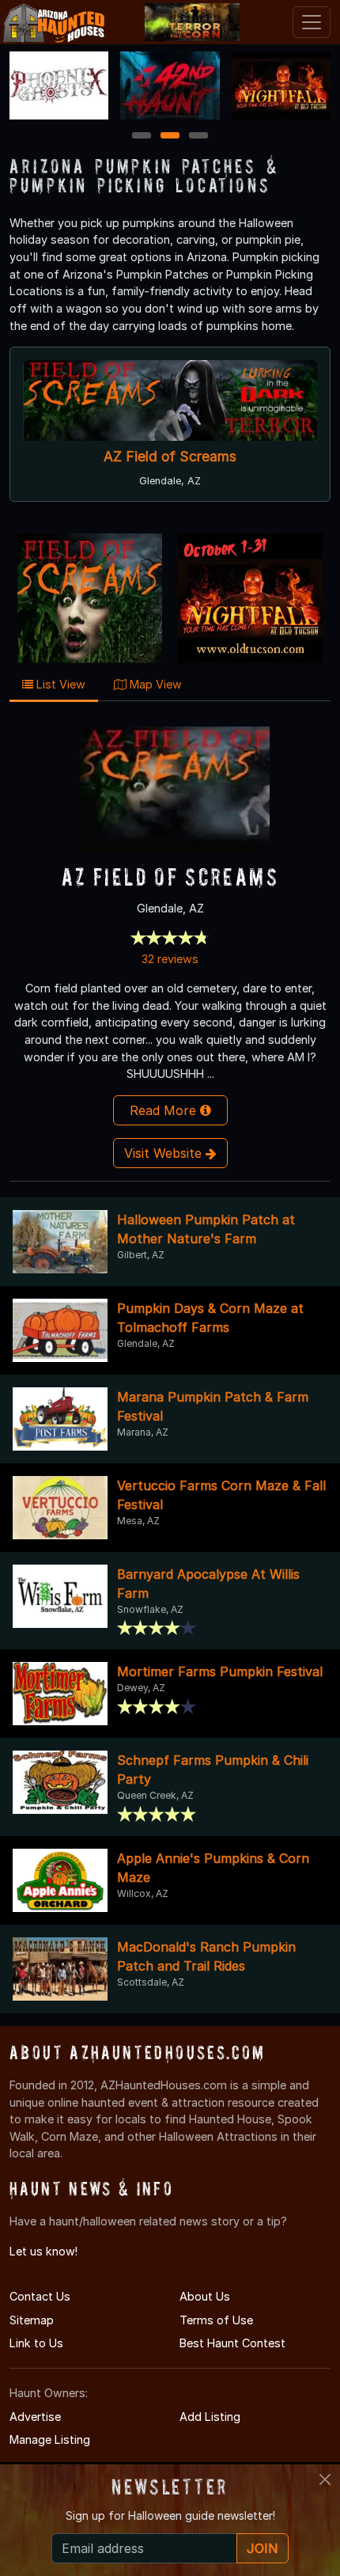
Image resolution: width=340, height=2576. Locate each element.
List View (59, 684)
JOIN (263, 2548)
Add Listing (210, 2417)
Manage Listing (50, 2439)
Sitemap (32, 2320)
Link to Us (36, 2343)
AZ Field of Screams (170, 456)
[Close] (325, 2479)
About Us (205, 2296)
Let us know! (43, 2251)
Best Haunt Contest (232, 2343)
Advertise (35, 2417)
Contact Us (40, 2296)
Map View (154, 684)
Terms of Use (216, 2320)
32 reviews (170, 959)
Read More (165, 1110)
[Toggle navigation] (312, 22)
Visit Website (165, 1153)
